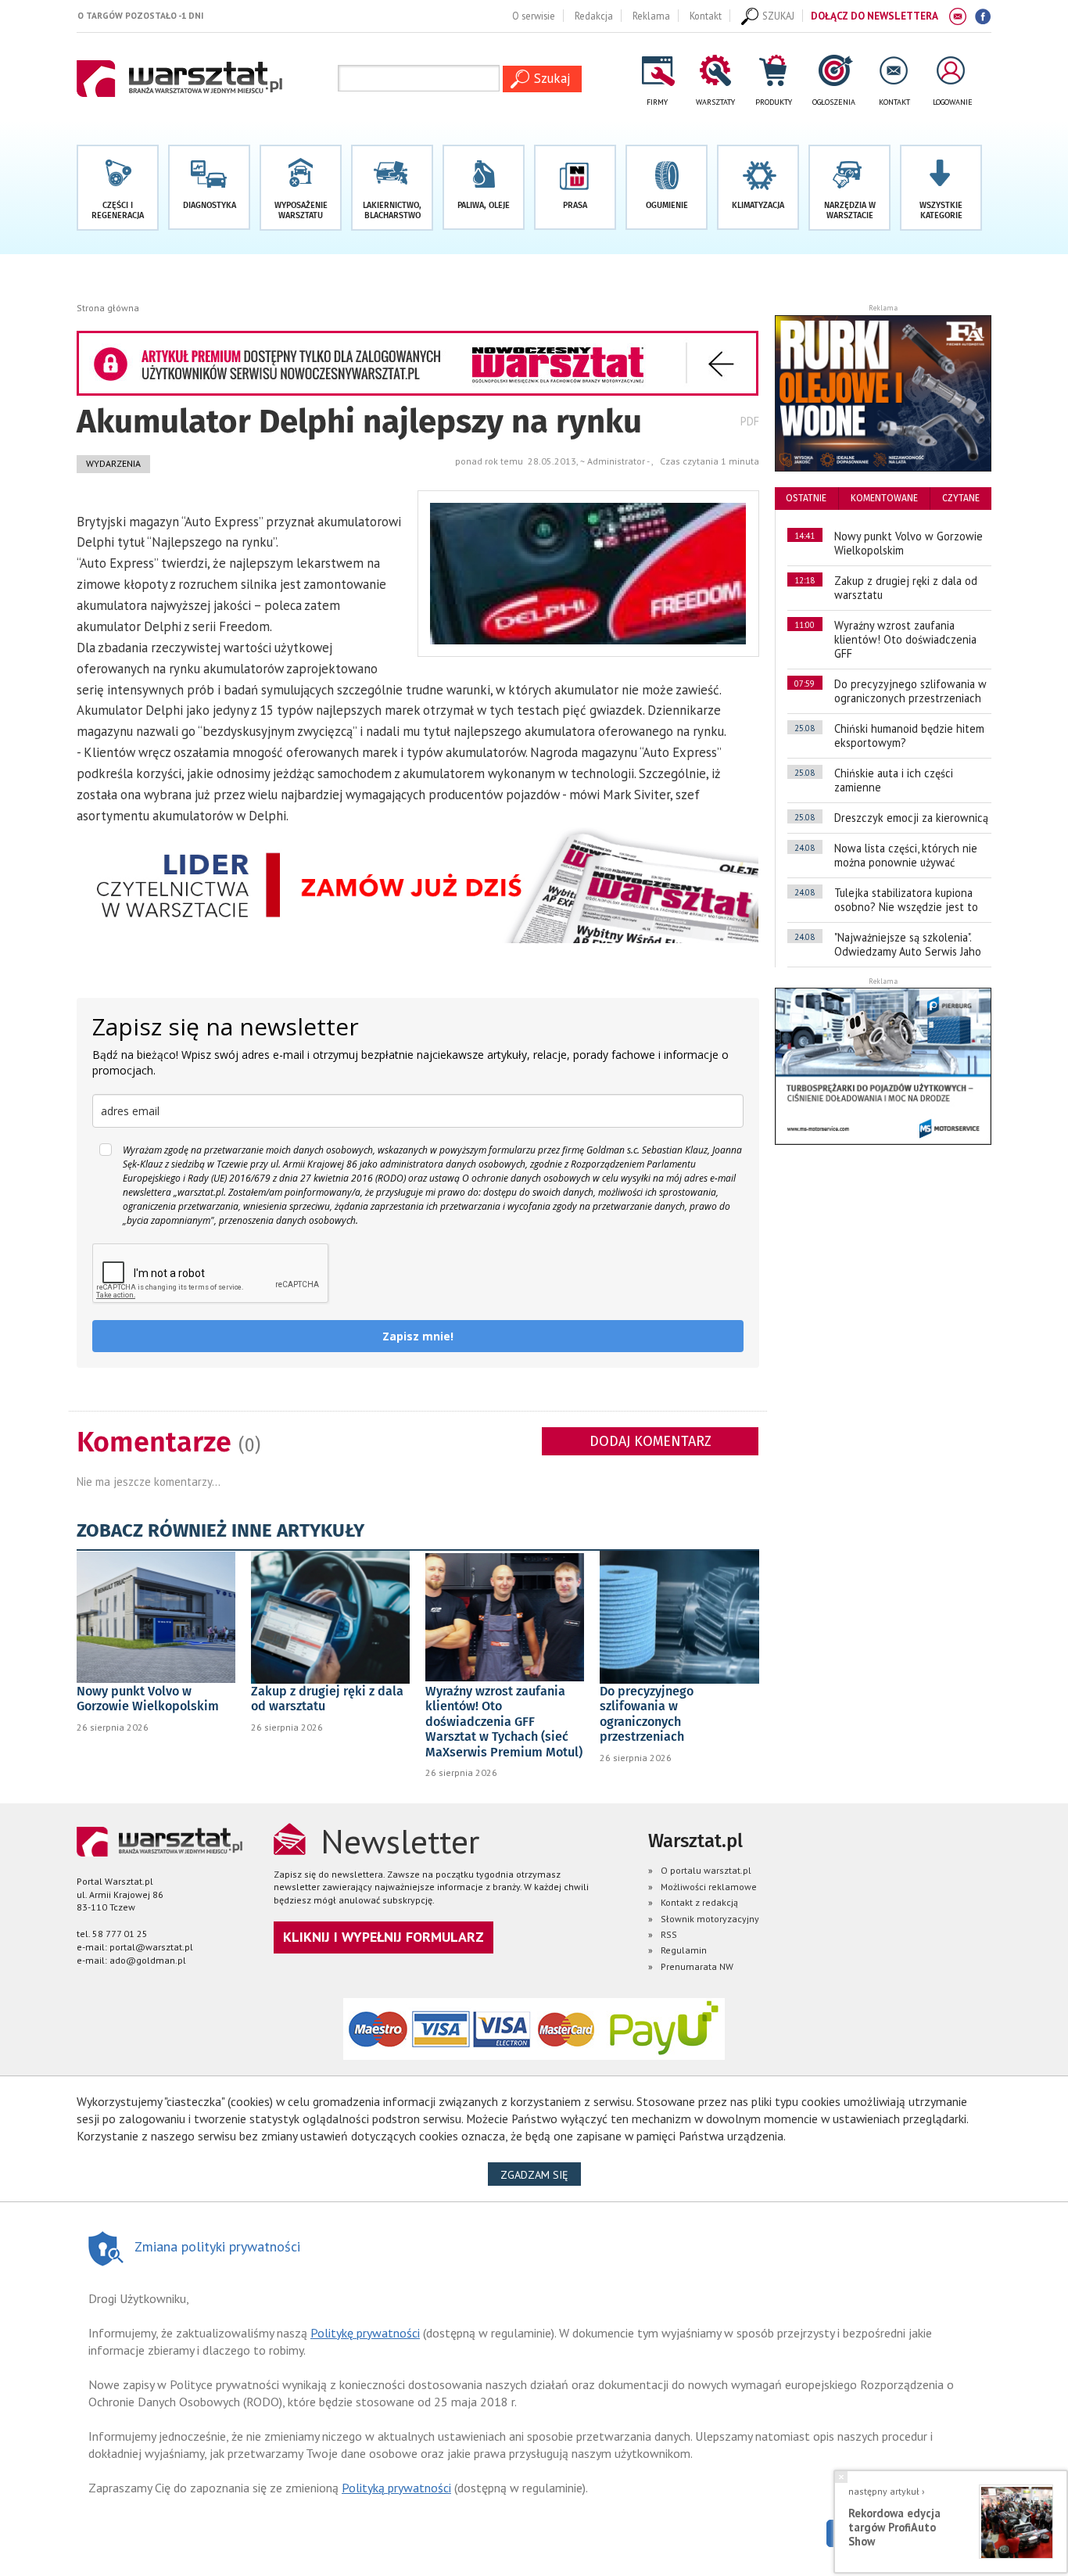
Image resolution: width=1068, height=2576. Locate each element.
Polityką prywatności (396, 2488)
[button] (941, 188)
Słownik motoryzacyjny (710, 1919)
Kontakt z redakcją (699, 1902)
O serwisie (534, 16)
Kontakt (706, 16)
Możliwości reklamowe (709, 1887)
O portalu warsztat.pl (706, 1870)
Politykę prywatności (365, 2333)
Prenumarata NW (697, 1966)
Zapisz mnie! (418, 1336)
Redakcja (594, 16)
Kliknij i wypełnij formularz (383, 1937)
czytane (961, 498)
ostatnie (806, 498)
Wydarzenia (113, 463)
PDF (750, 421)
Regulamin (684, 1950)
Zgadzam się (541, 2174)
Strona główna (108, 308)
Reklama (651, 16)
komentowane (884, 498)
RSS (669, 1934)
